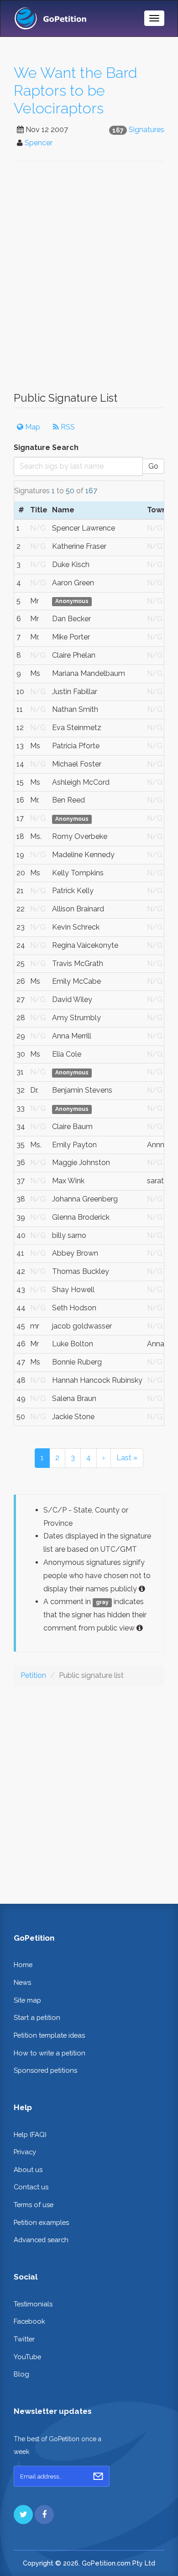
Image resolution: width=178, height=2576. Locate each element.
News (22, 1982)
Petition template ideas (49, 2035)
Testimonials (33, 2304)
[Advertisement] (89, 281)
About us (28, 2170)
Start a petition (37, 2017)
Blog (21, 2374)
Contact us (31, 2187)
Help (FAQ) (30, 2134)
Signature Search (46, 447)
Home (23, 1965)
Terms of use (34, 2205)
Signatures (147, 130)
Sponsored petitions (45, 2070)
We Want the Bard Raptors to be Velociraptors (76, 91)
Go (153, 466)
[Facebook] (44, 2515)
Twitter (24, 2339)
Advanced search (41, 2240)
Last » (127, 1458)
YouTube (27, 2357)
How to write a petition (50, 2053)
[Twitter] (23, 2515)
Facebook (29, 2321)
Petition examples (41, 2222)
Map (32, 427)
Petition (33, 1675)
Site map (27, 2000)
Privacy (25, 2152)
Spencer (39, 143)
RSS (67, 427)
